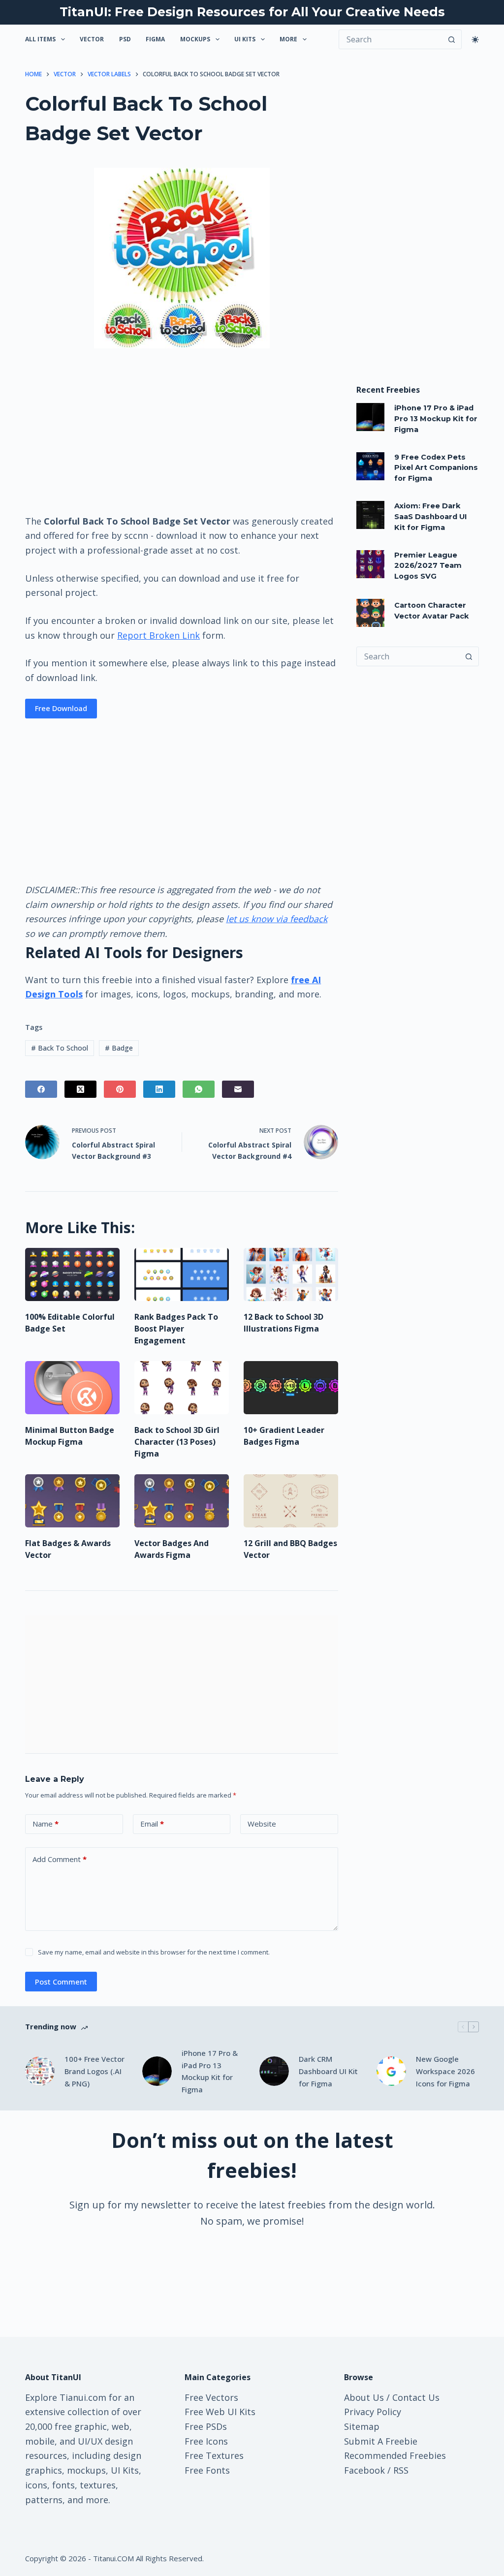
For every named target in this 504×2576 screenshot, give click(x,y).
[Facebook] (41, 1089)
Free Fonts (207, 2470)
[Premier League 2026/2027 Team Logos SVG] (370, 564)
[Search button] (452, 39)
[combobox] (408, 656)
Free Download (61, 708)
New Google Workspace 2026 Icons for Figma (445, 2071)
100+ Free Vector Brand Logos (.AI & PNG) (94, 2071)
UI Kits (245, 39)
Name (46, 1824)
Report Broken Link (158, 635)
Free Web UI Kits (220, 2412)
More (288, 39)
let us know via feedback (277, 919)
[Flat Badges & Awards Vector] (72, 1501)
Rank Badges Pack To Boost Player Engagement (176, 1329)
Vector (92, 39)
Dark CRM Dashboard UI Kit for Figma (328, 2071)
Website (262, 1824)
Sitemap (362, 2426)
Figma (155, 39)
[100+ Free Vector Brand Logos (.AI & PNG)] (40, 2071)
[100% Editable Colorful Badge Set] (72, 1274)
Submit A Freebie (381, 2441)
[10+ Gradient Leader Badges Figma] (291, 1388)
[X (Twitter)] (80, 1089)
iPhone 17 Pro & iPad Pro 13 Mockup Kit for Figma (436, 419)
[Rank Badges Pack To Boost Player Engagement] (182, 1274)
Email (152, 1824)
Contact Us (416, 2397)
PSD (125, 39)
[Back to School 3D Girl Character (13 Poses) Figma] (182, 1388)
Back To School (60, 1048)
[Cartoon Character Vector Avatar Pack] (370, 613)
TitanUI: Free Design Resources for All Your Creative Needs (252, 12)
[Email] (238, 1089)
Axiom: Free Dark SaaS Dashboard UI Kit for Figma (431, 517)
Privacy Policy (373, 2412)
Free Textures (214, 2455)
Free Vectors (211, 2397)
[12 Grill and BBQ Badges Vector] (291, 1501)
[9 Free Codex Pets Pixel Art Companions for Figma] (370, 466)
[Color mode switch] (475, 40)
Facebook (364, 2470)
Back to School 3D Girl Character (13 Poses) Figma (177, 1442)
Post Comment (61, 1982)
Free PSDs (206, 2426)
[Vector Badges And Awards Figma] (182, 1501)
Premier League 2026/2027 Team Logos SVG (428, 566)
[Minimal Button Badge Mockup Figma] (72, 1388)
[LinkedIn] (159, 1089)
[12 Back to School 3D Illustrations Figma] (291, 1274)
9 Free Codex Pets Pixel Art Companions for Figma (436, 468)
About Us (364, 2397)
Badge (119, 1048)
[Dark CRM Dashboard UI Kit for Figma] (274, 2071)
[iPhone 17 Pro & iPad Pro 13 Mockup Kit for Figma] (370, 417)
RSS (401, 2470)
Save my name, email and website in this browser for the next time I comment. (154, 1952)
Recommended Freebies (395, 2455)
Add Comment (60, 1859)
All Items (40, 39)
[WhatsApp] (199, 1089)
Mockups (195, 39)
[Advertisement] (182, 431)
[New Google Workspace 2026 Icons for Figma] (391, 2071)
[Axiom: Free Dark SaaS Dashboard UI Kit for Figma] (370, 515)
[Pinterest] (120, 1089)
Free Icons (206, 2441)
